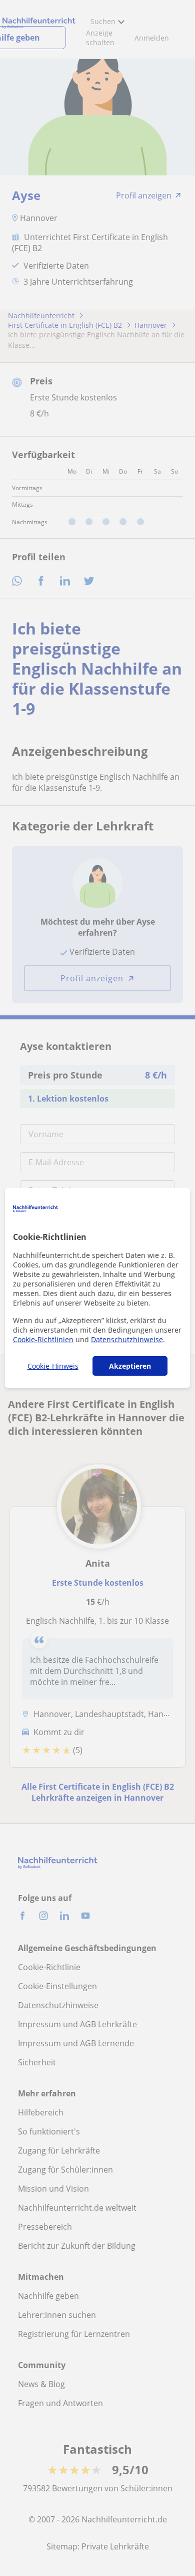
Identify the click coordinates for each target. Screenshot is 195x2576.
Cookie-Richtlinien (43, 1339)
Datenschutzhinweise (127, 1339)
